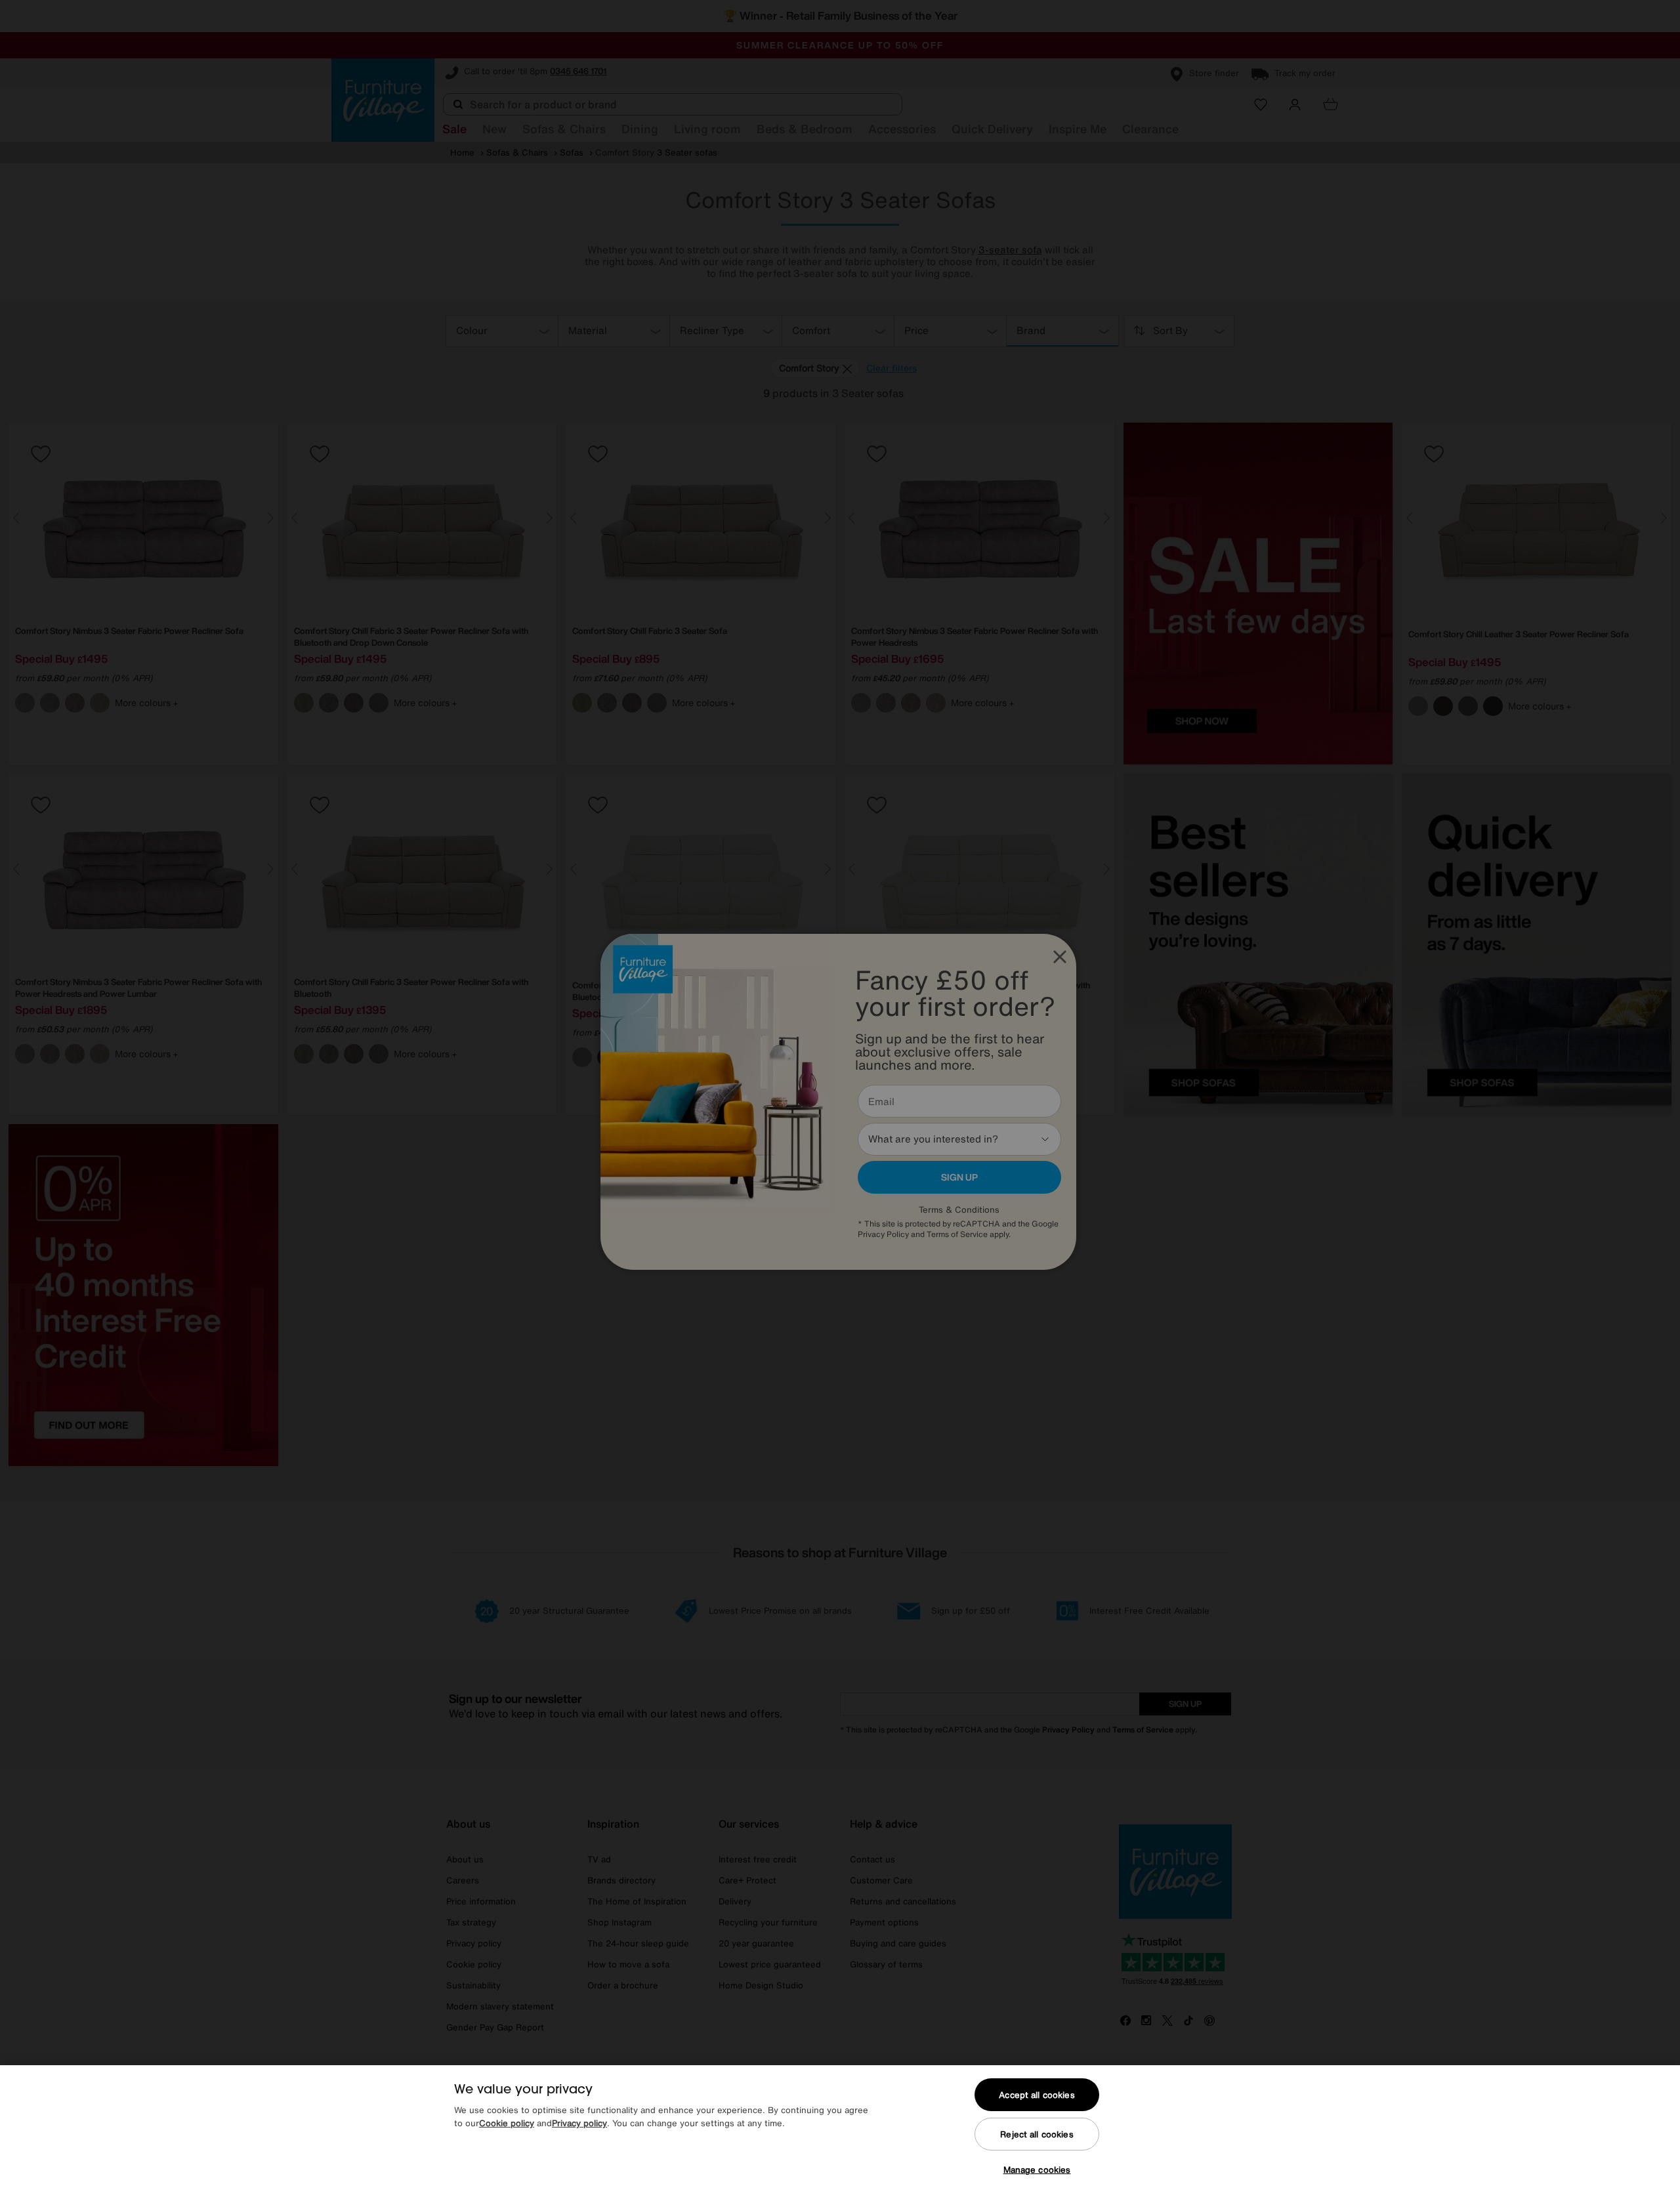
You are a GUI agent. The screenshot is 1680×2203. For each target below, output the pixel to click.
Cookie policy (507, 2123)
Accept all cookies (1037, 2095)
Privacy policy (579, 2123)
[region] (840, 2134)
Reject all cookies (1037, 2134)
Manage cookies (1037, 2170)
